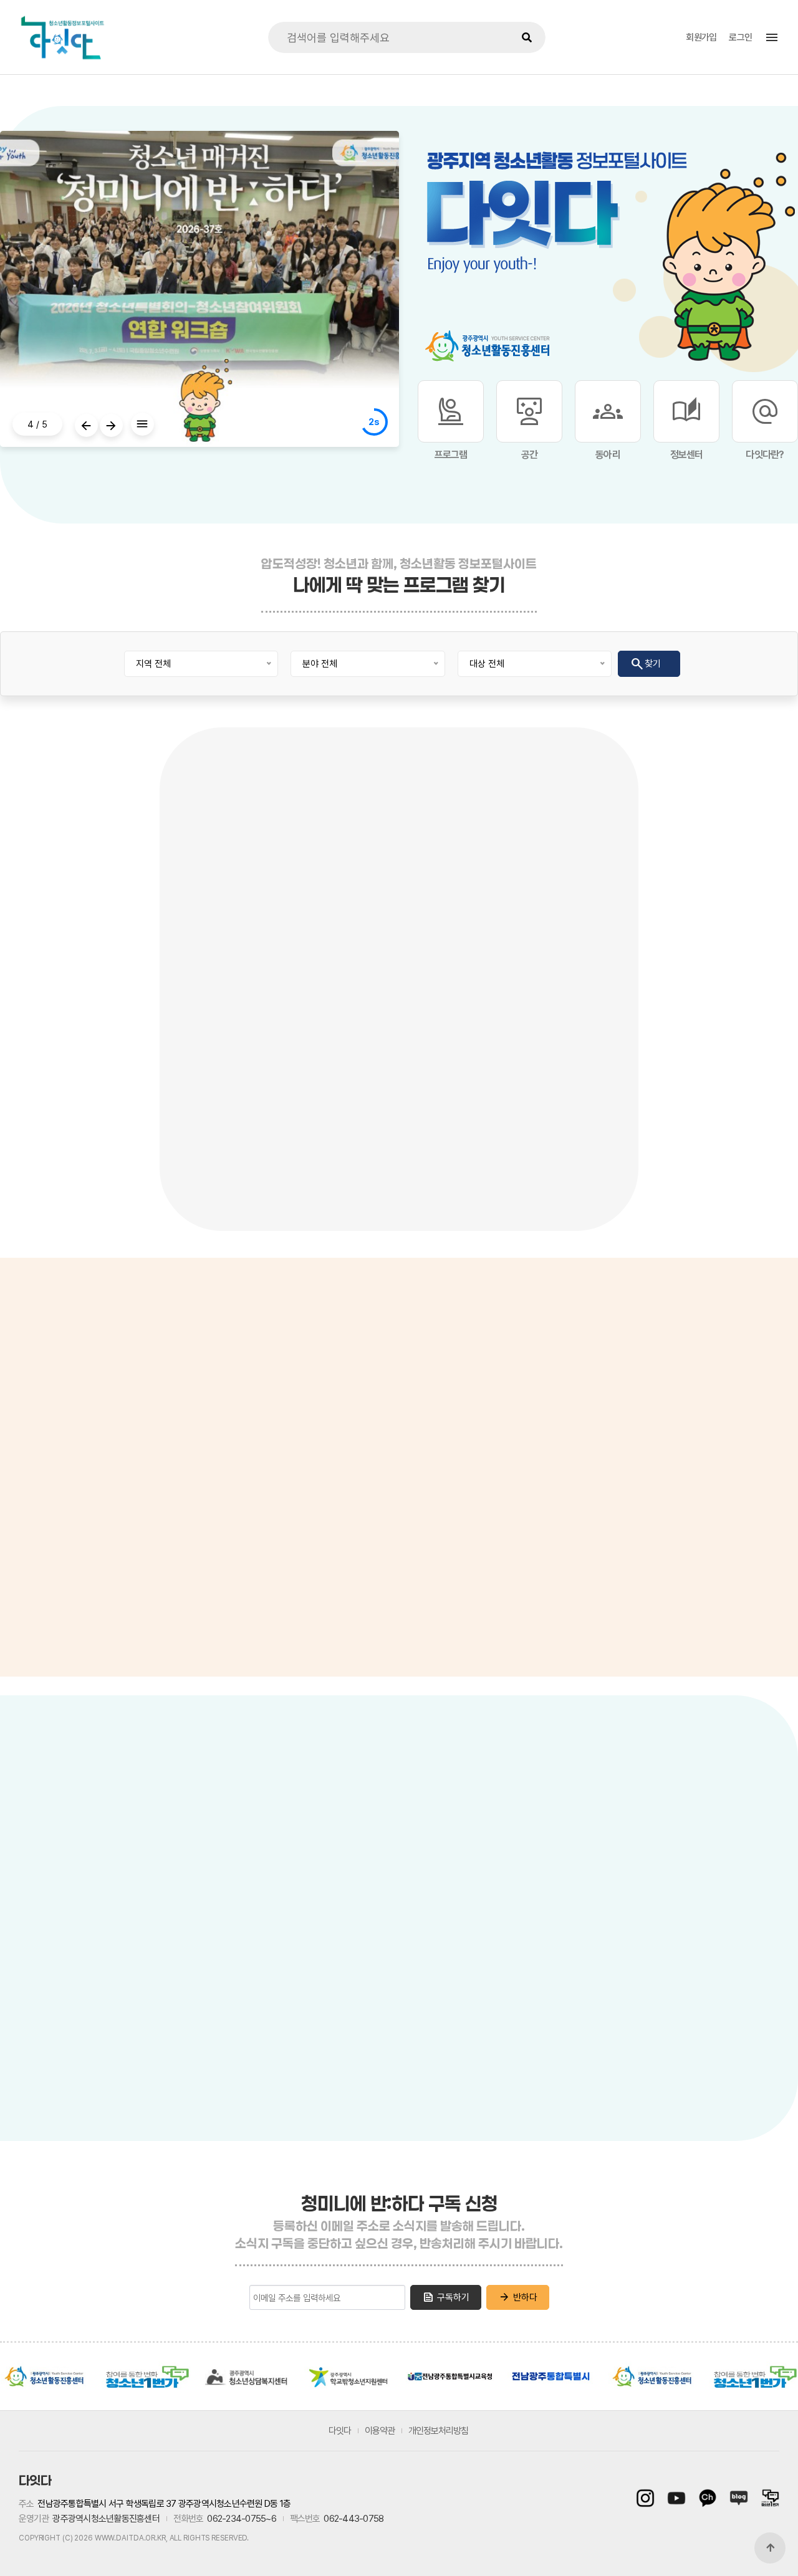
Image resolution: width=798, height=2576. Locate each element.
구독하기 (446, 2297)
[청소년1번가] (767, 2498)
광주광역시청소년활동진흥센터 (45, 2377)
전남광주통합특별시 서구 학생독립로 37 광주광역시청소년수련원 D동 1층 (164, 2504)
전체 (78, 1875)
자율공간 (640, 1829)
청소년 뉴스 (32, 1433)
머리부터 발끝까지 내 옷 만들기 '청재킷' (70, 1116)
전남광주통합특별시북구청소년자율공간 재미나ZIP (660, 1950)
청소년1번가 (146, 2377)
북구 (290, 1928)
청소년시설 (284, 1828)
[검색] (527, 37)
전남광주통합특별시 (551, 2377)
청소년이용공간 (360, 1828)
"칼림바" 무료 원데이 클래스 (393, 1107)
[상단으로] (770, 2548)
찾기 (645, 664)
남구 (265, 2041)
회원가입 (701, 37)
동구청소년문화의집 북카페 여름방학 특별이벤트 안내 (722, 1116)
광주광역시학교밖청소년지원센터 (349, 2377)
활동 (488, 1829)
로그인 (740, 37)
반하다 (518, 2297)
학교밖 (531, 1829)
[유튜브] (676, 2498)
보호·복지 (584, 1829)
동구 (327, 2034)
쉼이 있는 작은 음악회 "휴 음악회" (236, 1116)
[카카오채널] (708, 2498)
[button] (86, 425)
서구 (228, 2003)
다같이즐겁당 (572, 2114)
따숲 (554, 2037)
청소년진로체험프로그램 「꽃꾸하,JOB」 (561, 1116)
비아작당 (565, 1864)
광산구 (134, 1972)
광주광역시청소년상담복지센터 (248, 2377)
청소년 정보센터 (40, 1403)
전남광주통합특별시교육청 (450, 2377)
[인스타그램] (648, 2498)
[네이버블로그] (739, 2498)
